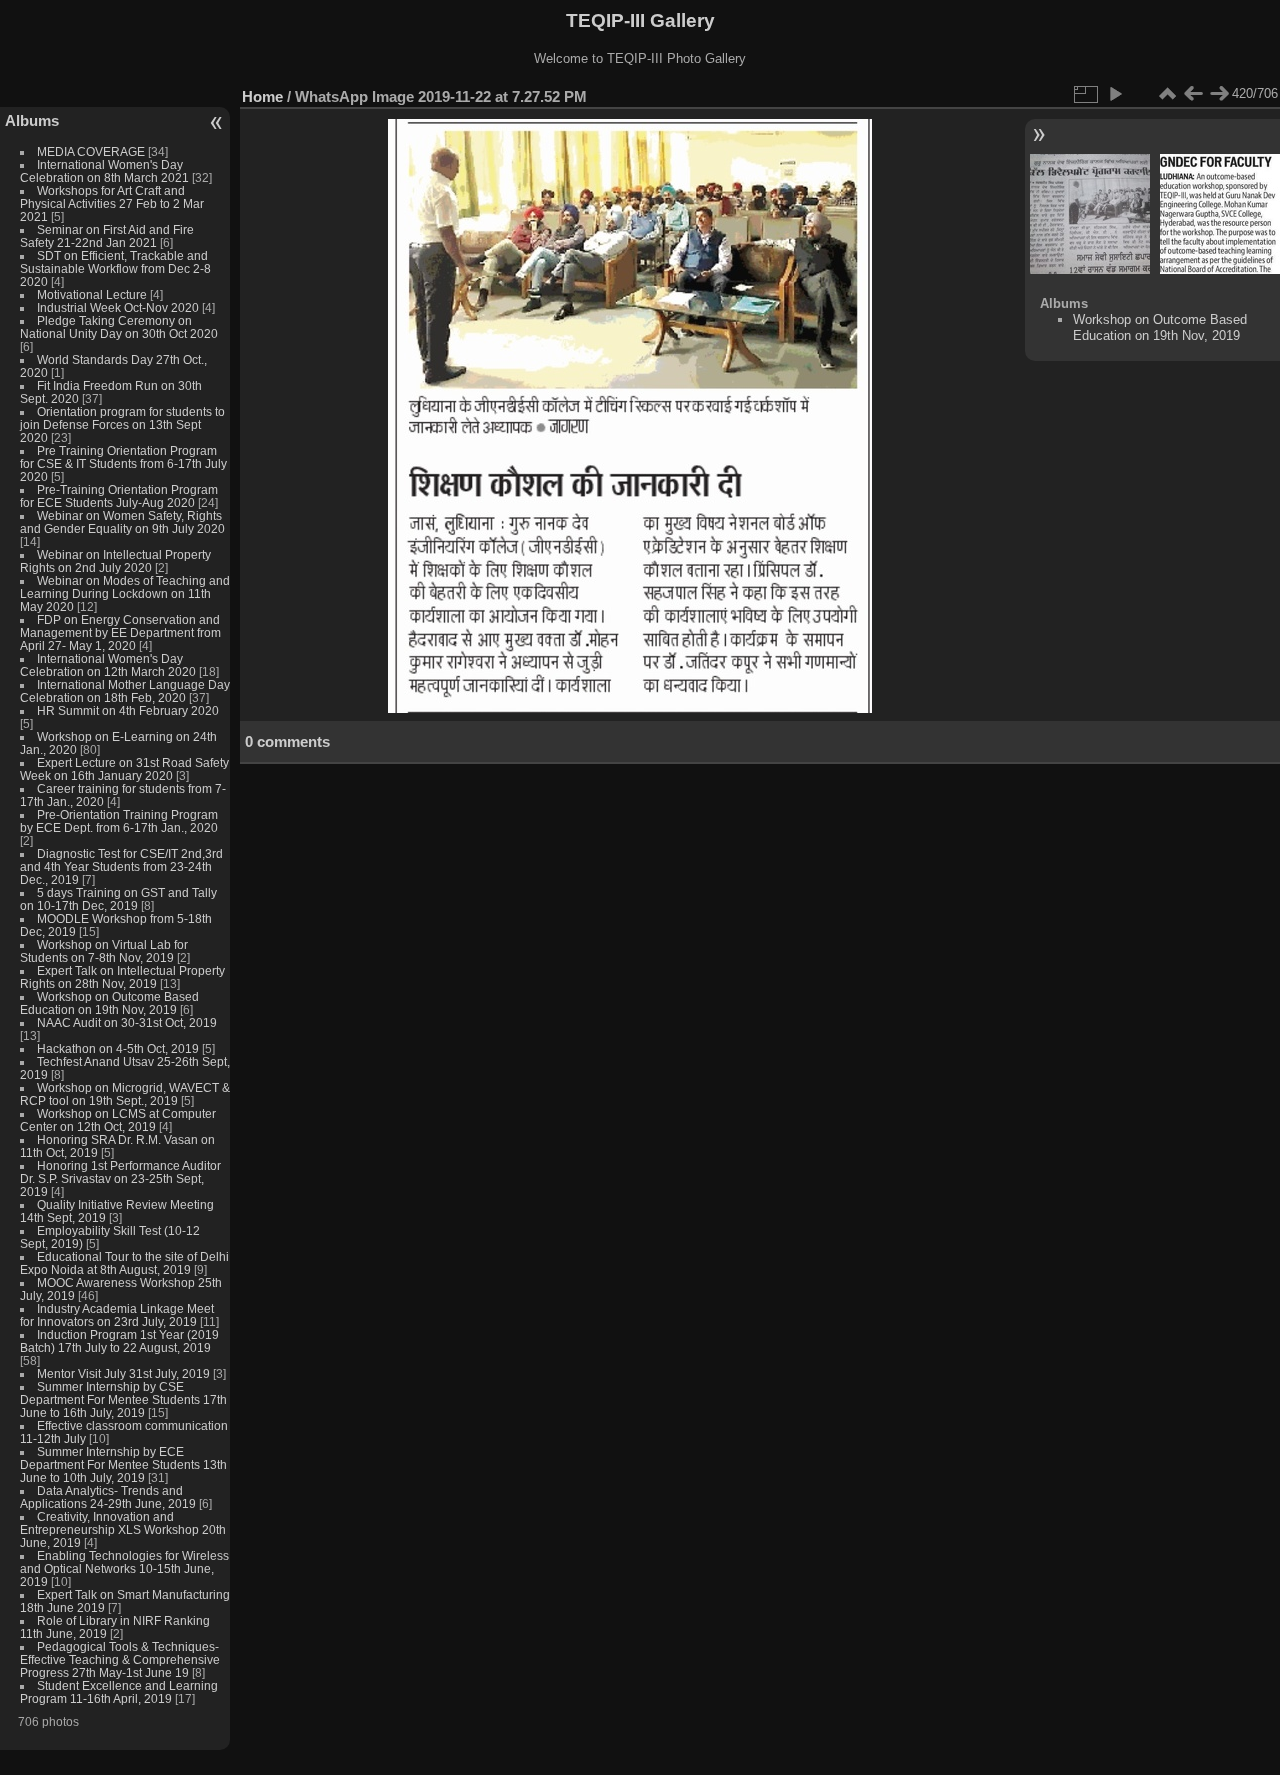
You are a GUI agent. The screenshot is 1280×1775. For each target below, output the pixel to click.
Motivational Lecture (92, 294)
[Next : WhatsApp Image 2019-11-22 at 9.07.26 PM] (1219, 94)
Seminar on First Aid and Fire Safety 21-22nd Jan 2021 (107, 236)
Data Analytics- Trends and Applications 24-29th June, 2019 (108, 1497)
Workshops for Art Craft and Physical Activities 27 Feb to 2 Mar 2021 (112, 203)
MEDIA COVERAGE (91, 151)
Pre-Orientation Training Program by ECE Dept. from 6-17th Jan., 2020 (119, 821)
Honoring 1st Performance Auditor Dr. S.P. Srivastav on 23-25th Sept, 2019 (120, 1178)
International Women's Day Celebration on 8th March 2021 (104, 171)
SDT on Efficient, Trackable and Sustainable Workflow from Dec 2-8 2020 (115, 268)
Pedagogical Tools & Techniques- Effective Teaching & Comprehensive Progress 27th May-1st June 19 (120, 1659)
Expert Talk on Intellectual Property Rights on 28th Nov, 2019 (122, 977)
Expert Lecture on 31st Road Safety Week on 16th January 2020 (124, 769)
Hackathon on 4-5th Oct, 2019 (118, 1048)
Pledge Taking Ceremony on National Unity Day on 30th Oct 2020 (119, 327)
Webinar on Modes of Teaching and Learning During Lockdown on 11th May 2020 (125, 593)
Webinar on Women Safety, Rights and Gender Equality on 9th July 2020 (122, 522)
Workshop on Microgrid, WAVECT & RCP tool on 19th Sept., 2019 (125, 1094)
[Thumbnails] (1167, 94)
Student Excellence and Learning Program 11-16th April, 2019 (119, 1692)
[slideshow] (1115, 94)
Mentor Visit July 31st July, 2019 (125, 1373)
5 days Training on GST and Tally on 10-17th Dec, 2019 (118, 899)
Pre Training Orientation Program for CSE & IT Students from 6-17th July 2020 (123, 463)
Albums (32, 120)
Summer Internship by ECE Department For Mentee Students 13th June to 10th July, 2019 (123, 1464)
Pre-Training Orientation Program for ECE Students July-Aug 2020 (119, 496)
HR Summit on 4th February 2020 (128, 710)
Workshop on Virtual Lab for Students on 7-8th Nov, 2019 (104, 951)
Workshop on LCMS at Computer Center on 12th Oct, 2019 (118, 1120)
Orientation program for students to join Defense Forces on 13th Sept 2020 (122, 424)
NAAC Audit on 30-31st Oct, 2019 (127, 1022)
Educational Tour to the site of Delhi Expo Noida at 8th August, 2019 (124, 1263)
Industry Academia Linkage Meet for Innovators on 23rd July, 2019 (117, 1315)
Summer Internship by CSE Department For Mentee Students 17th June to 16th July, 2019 (123, 1399)
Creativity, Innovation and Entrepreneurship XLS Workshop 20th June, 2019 (123, 1529)
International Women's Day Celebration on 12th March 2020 (108, 665)
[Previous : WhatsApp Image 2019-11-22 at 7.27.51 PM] (1193, 94)
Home (262, 96)
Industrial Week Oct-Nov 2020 (118, 307)
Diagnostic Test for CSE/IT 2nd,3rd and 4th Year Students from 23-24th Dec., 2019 (121, 866)
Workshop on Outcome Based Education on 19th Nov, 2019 (109, 1003)
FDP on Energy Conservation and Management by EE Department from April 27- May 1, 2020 (120, 632)
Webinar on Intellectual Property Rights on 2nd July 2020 (115, 561)
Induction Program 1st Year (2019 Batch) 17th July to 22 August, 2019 (119, 1341)
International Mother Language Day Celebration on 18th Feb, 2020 (125, 691)
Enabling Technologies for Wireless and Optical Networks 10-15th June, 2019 (124, 1568)
